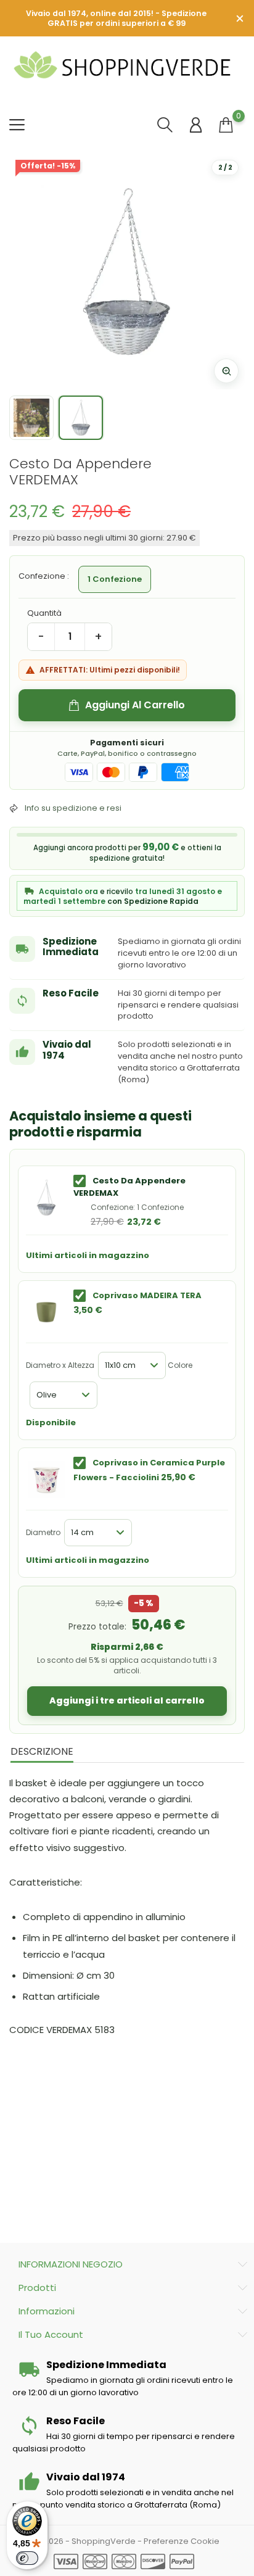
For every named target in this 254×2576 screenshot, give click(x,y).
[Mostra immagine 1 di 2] (31, 418)
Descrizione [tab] (42, 1751)
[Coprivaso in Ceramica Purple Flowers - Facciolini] (46, 1480)
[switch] (27, 2558)
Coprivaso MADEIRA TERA (147, 1295)
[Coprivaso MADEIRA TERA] (46, 1312)
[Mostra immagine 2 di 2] (81, 418)
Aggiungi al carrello (135, 705)
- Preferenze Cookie (178, 2541)
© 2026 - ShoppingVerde (86, 2541)
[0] (226, 125)
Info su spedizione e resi (73, 808)
